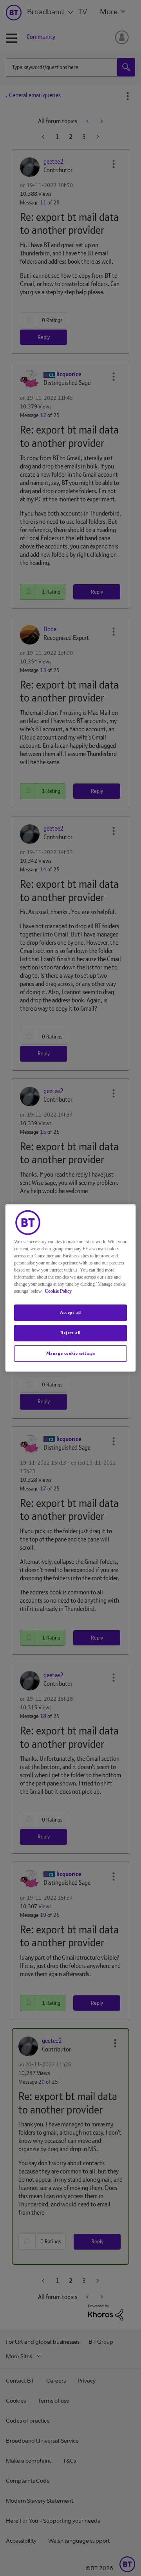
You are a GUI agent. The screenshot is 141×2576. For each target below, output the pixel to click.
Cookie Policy (58, 1291)
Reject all (70, 1333)
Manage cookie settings (71, 1353)
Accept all (70, 1312)
